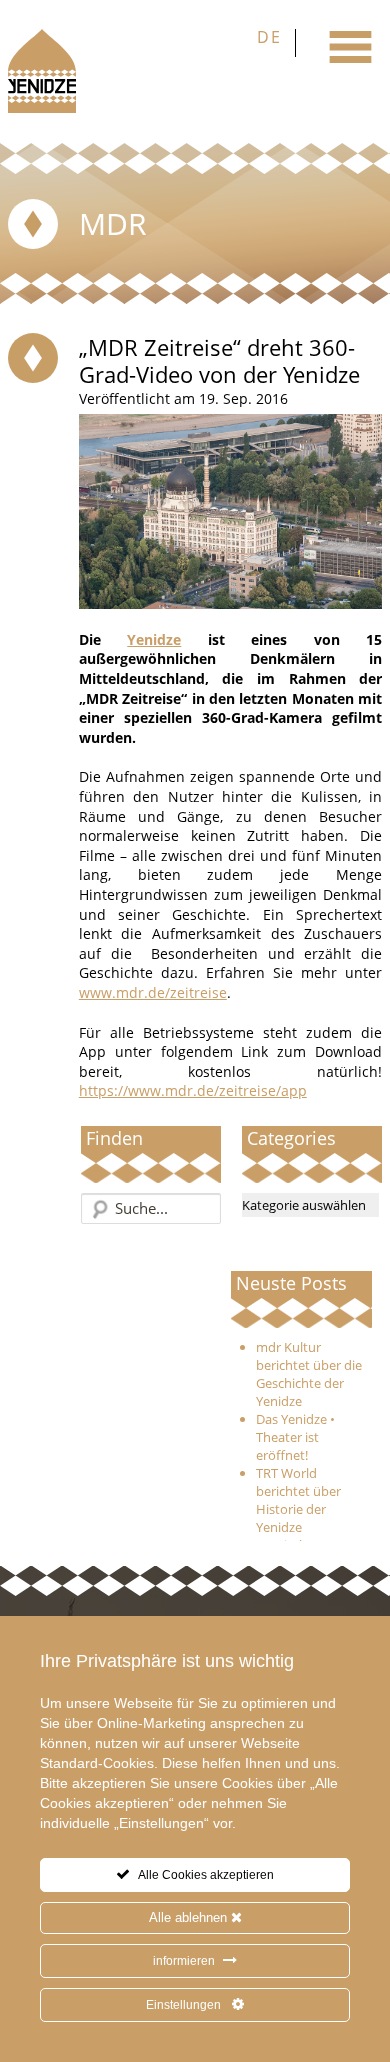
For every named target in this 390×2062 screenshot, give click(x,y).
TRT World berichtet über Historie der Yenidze (298, 1500)
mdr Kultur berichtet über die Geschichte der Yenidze (309, 1374)
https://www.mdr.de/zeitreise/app (193, 1090)
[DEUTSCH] (271, 43)
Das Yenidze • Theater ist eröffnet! (295, 1437)
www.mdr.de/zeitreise (153, 992)
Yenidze (154, 639)
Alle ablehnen (190, 1917)
